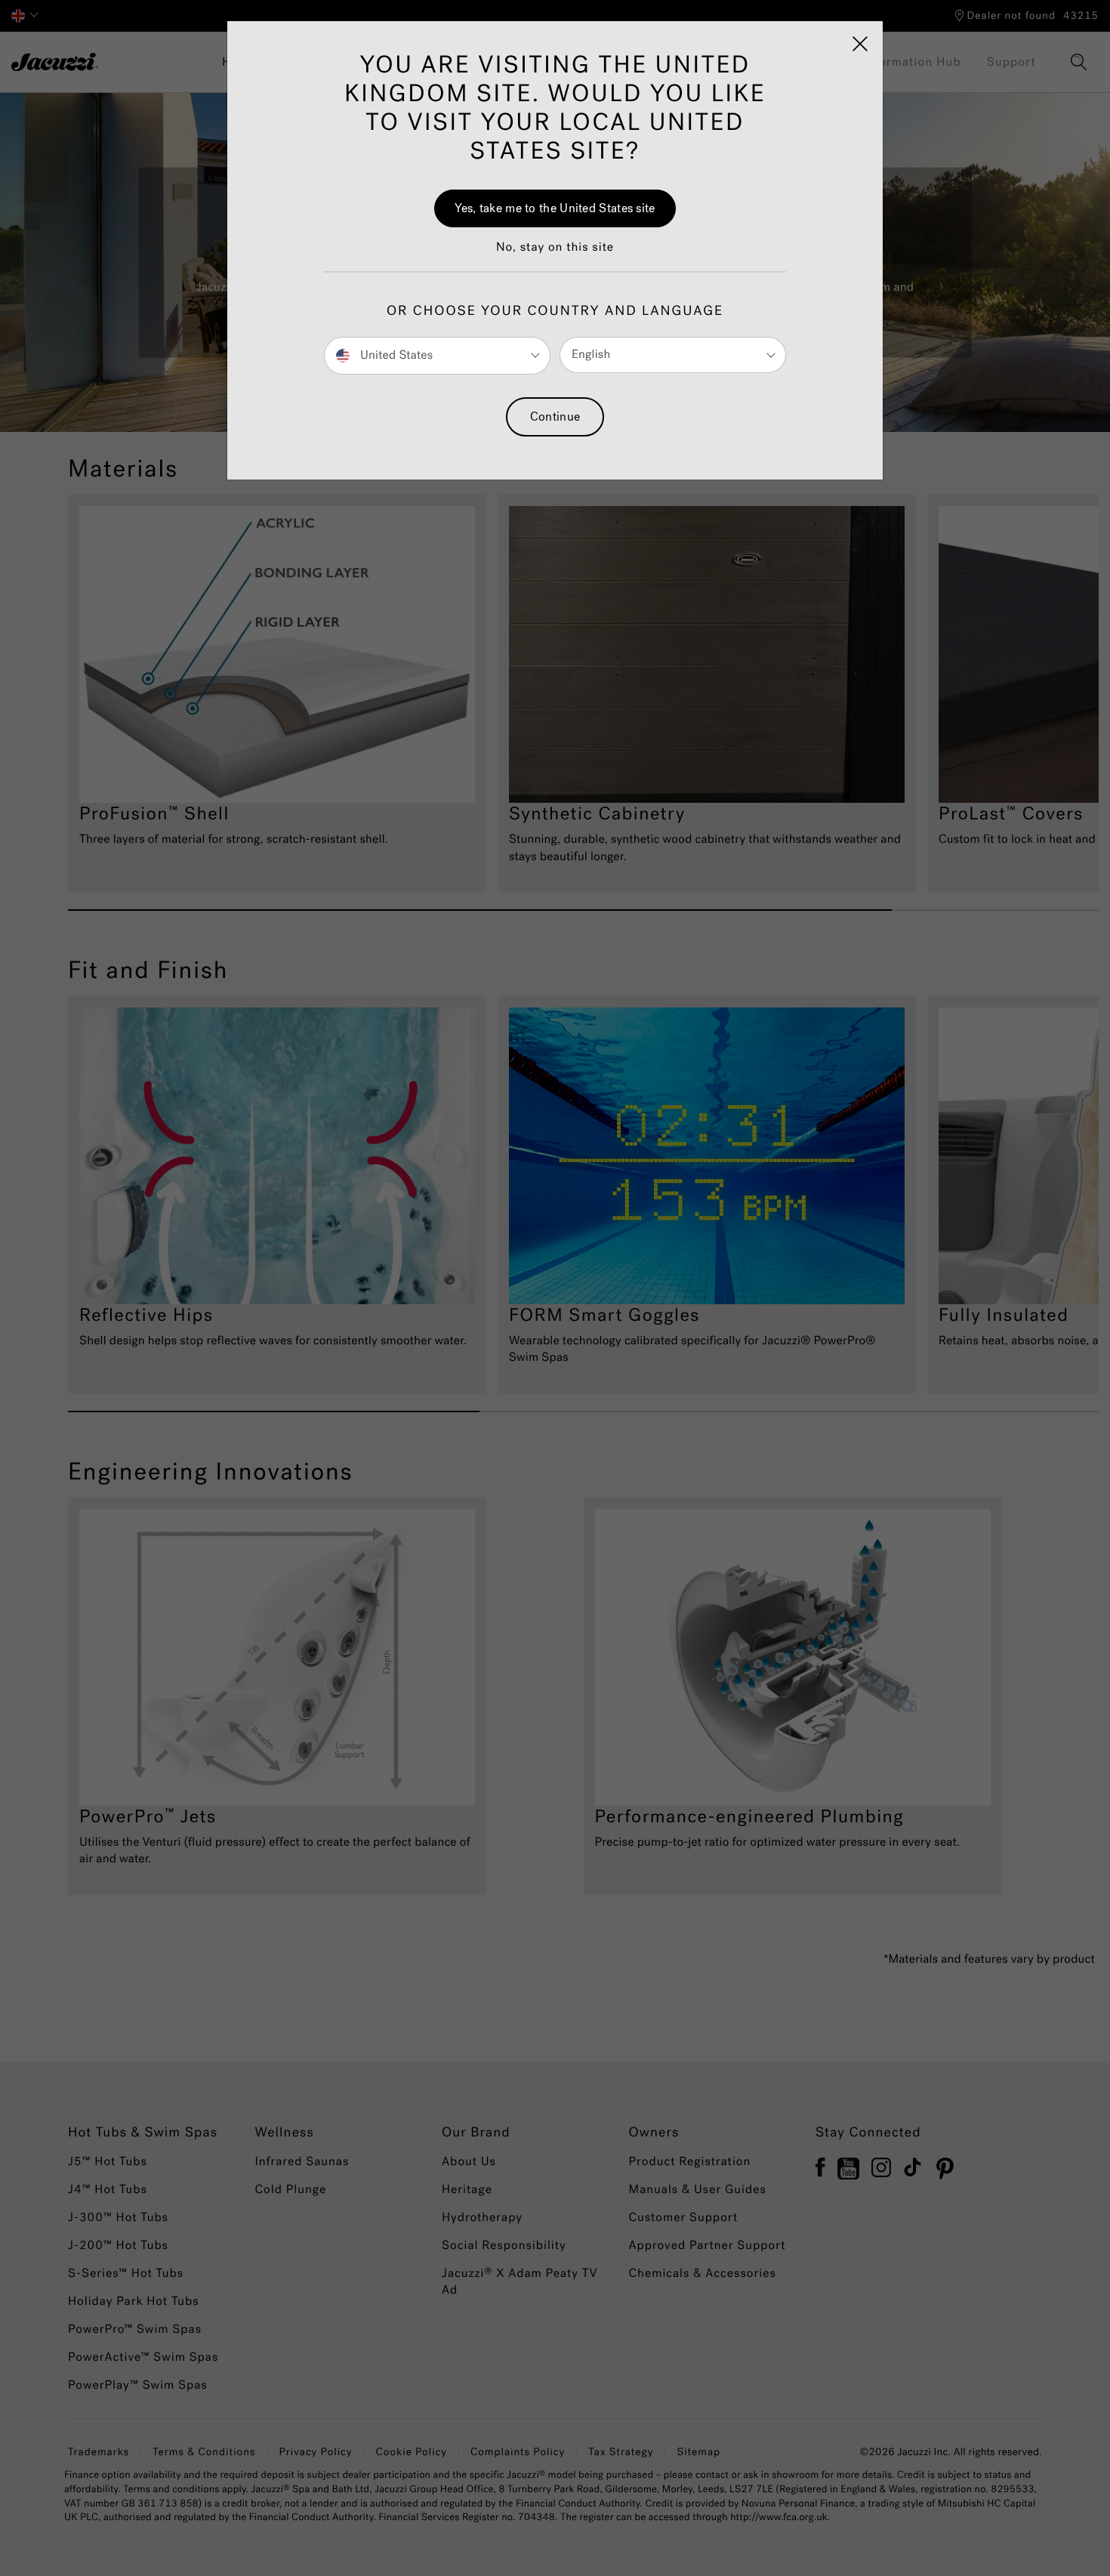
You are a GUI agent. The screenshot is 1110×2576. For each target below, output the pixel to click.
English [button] (591, 355)
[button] (555, 255)
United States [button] (395, 355)
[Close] (860, 44)
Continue (555, 416)
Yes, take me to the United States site (555, 208)
